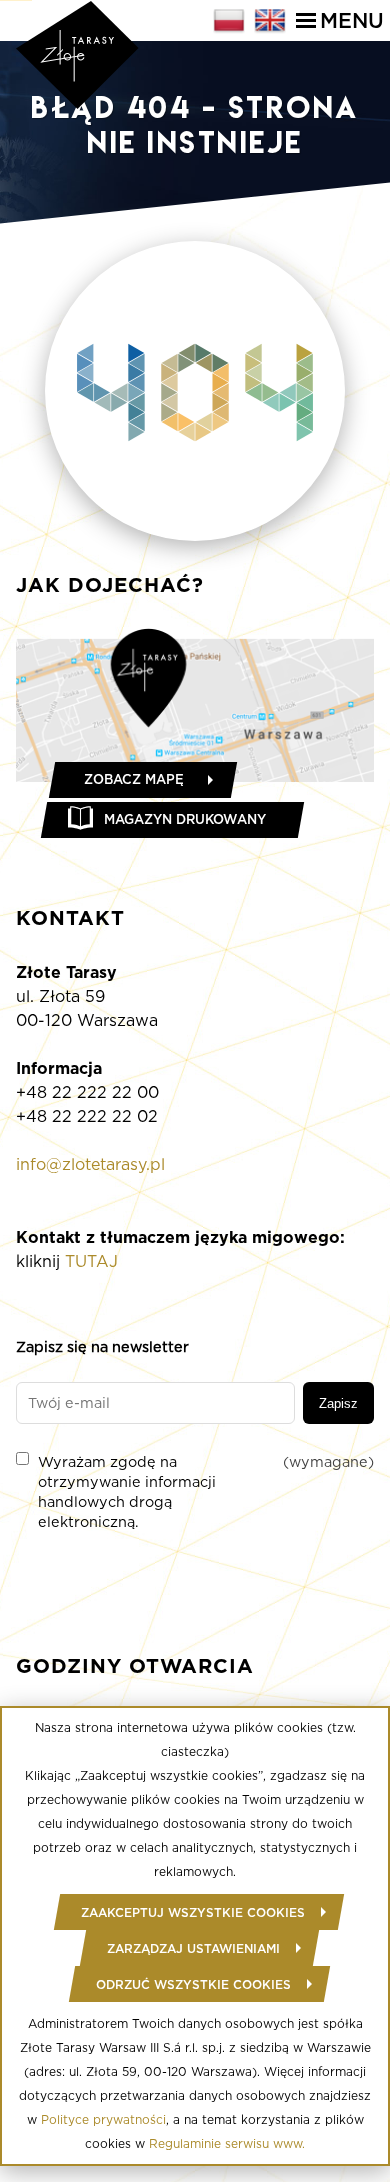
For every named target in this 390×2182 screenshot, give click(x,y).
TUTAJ (91, 1261)
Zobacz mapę (134, 779)
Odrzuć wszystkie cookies (193, 1984)
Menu (352, 20)
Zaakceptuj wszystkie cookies (193, 1912)
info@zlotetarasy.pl (90, 1164)
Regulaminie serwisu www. (227, 2143)
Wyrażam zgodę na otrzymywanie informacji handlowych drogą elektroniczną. (206, 1491)
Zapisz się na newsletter (102, 1346)
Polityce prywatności (103, 2119)
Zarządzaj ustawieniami (193, 1948)
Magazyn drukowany (185, 819)
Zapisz (338, 1403)
